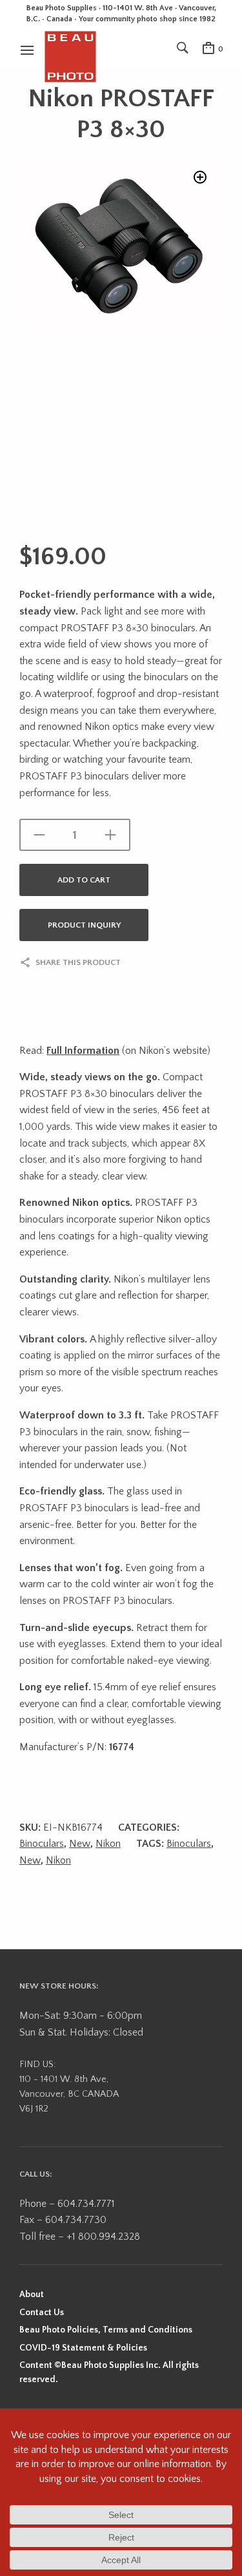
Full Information (83, 1051)
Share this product (78, 962)
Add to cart (84, 880)
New (80, 1844)
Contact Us (42, 2313)
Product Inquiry (84, 925)
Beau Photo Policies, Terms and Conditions (106, 2330)
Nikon (108, 1844)
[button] (200, 177)
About (32, 2295)
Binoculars (42, 1844)
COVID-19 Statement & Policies (83, 2348)
